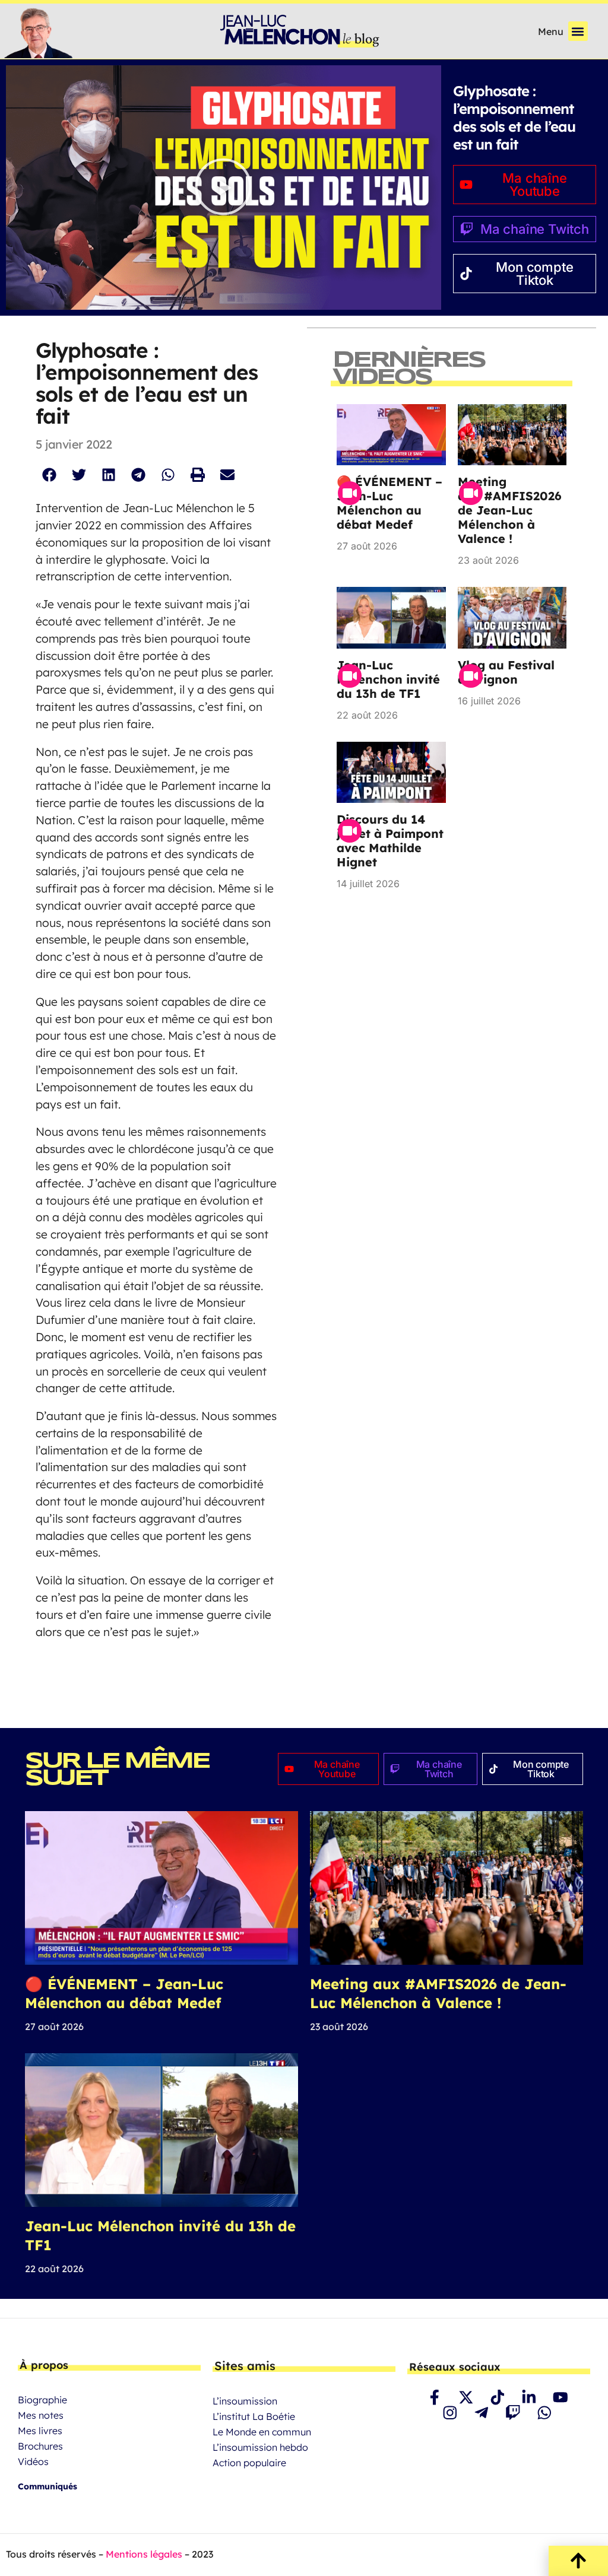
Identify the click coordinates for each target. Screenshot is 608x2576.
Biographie (42, 2400)
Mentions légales (144, 2554)
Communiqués (47, 2486)
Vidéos (33, 2461)
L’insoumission (245, 2401)
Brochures (40, 2446)
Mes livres (40, 2431)
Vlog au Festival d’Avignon (506, 672)
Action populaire (249, 2463)
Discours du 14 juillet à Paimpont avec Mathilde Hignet (390, 841)
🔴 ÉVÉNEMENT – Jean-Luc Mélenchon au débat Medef (389, 503)
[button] (578, 31)
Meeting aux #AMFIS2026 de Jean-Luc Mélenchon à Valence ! (512, 510)
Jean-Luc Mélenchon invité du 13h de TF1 (388, 679)
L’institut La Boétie (254, 2416)
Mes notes (41, 2415)
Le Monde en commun (262, 2432)
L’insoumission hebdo (260, 2447)
